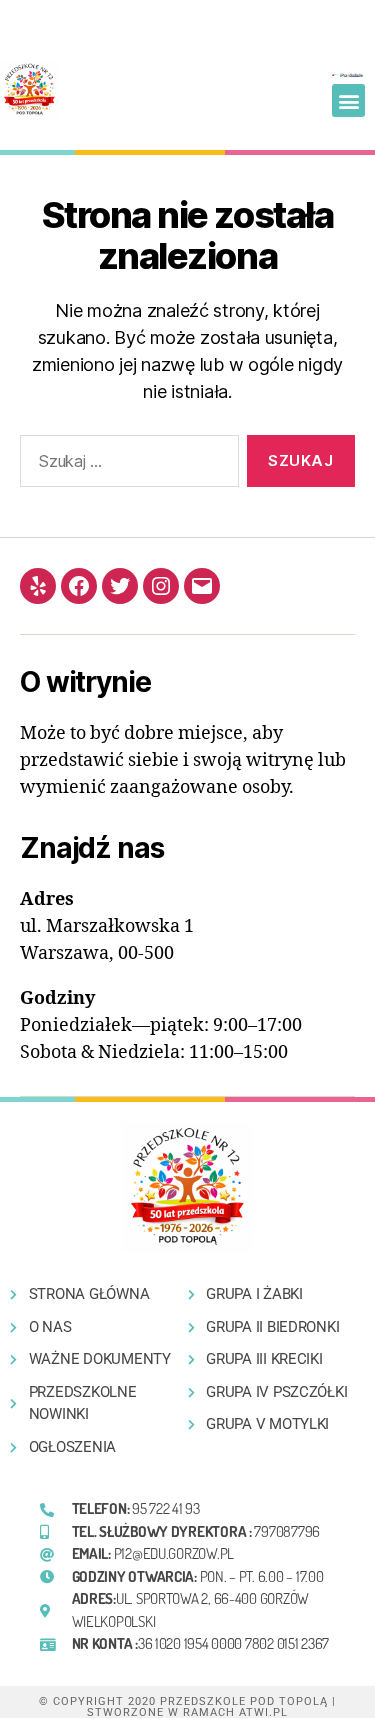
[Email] (202, 586)
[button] (348, 100)
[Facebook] (79, 586)
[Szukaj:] (125, 465)
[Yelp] (38, 586)
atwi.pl (263, 1712)
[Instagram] (161, 586)
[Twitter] (120, 586)
